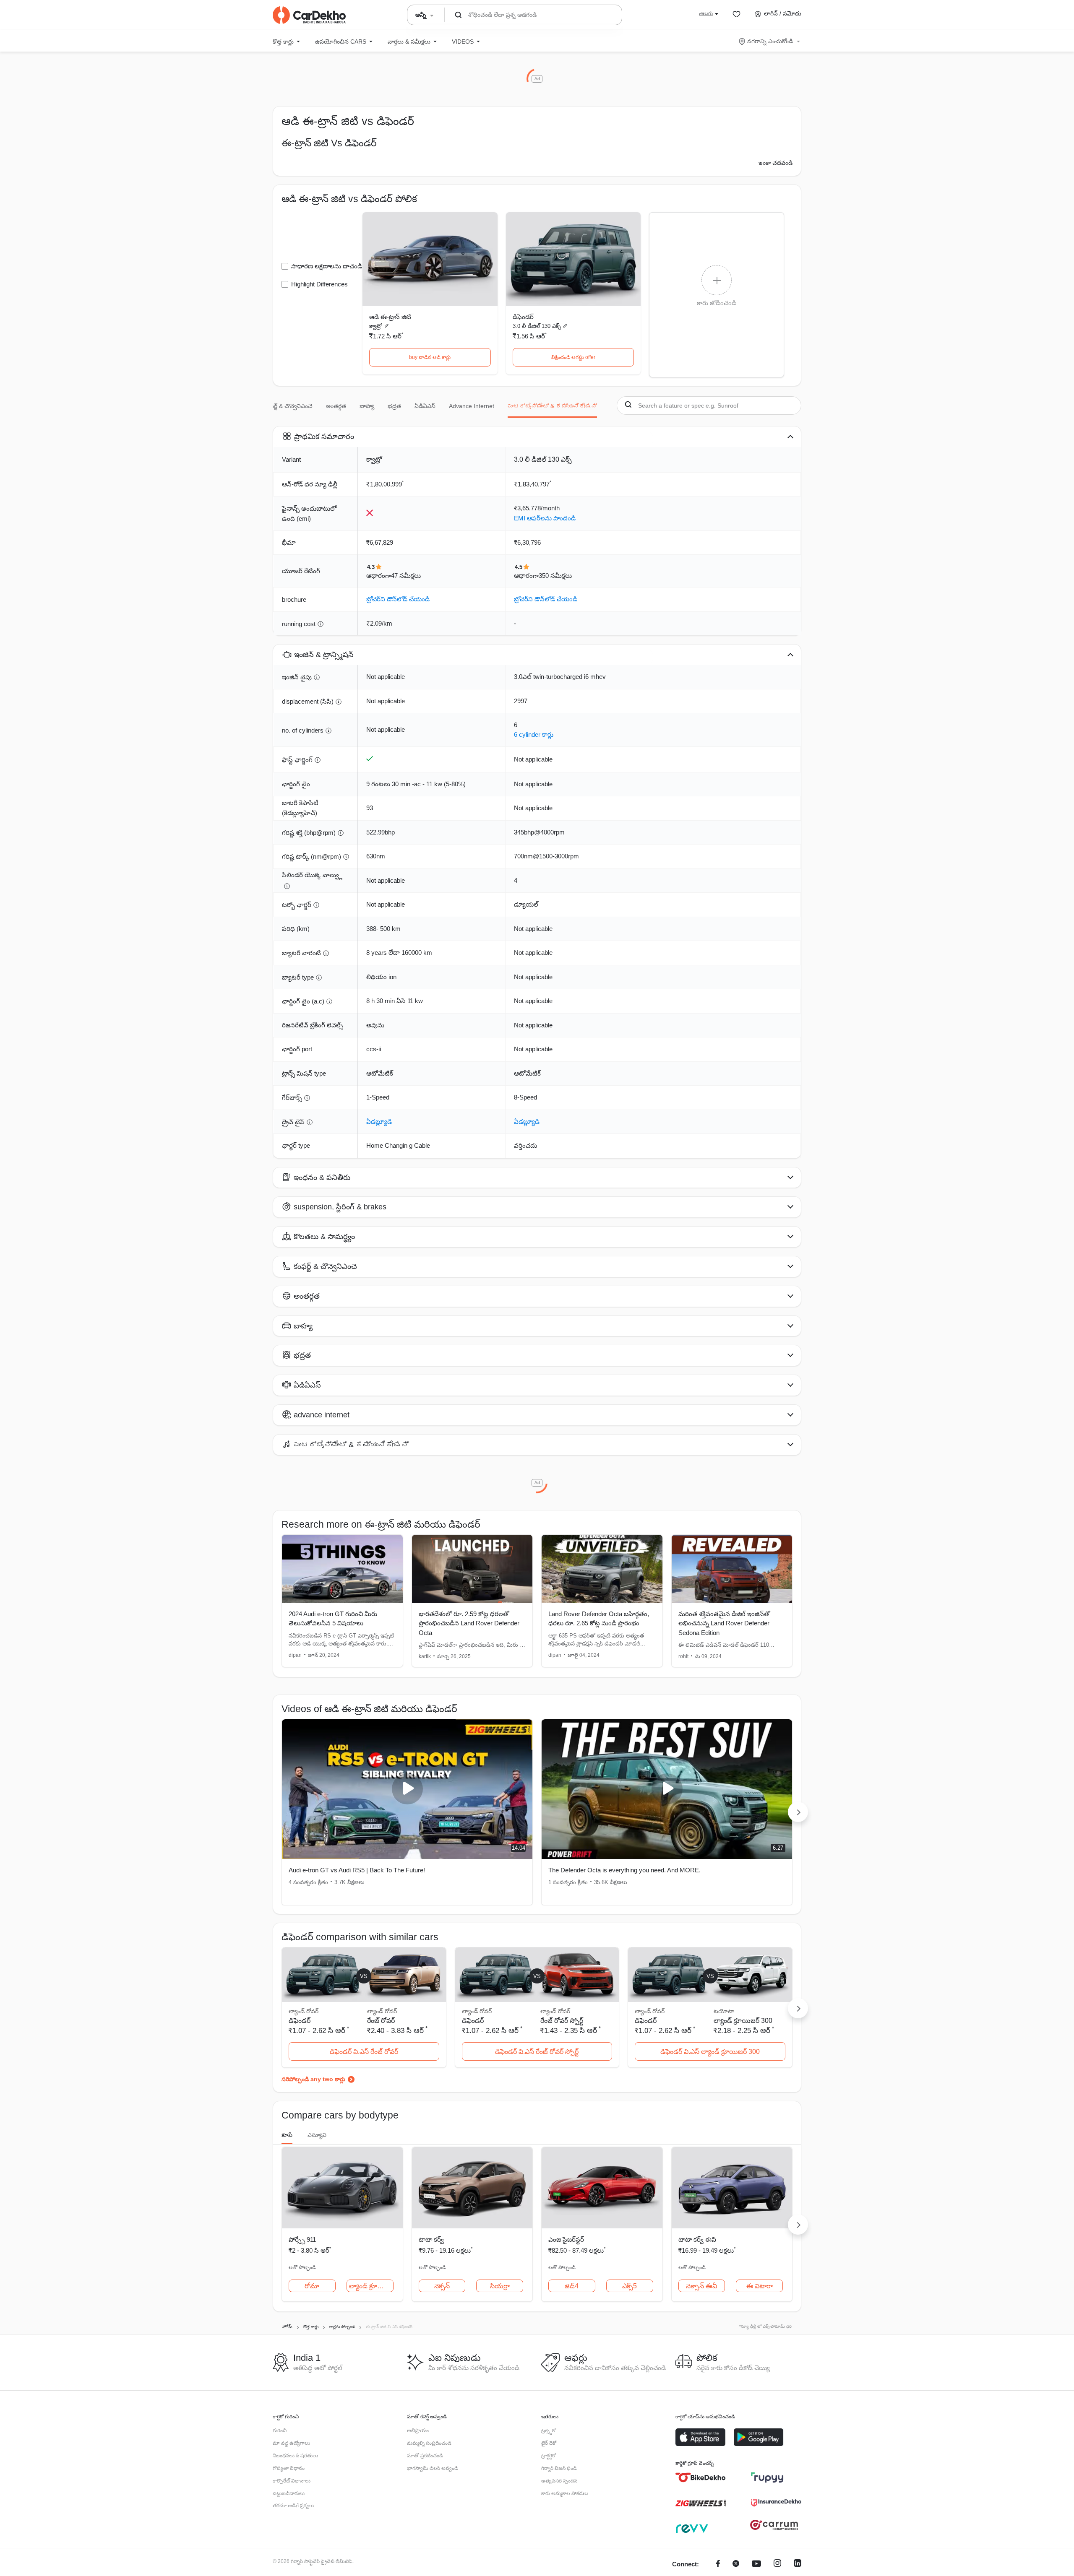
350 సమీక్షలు (555, 576)
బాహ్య (367, 406)
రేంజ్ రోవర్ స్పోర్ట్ (562, 2021)
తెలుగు (706, 13)
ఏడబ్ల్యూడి (379, 1122)
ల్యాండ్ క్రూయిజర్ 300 (743, 2021)
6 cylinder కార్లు (534, 734)
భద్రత (394, 406)
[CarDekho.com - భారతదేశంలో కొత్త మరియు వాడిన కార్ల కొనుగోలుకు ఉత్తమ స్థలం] (309, 15)
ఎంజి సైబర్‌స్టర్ (566, 2239)
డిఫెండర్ (523, 317)
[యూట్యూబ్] (756, 2564)
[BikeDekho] (701, 2477)
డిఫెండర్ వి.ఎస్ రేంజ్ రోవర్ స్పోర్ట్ (537, 2052)
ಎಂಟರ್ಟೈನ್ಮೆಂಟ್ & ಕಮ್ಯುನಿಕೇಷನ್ (552, 406)
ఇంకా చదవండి (776, 163)
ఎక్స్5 (630, 2286)
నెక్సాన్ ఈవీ (701, 2286)
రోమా (312, 2286)
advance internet (472, 406)
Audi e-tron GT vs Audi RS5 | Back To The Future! (357, 1870)
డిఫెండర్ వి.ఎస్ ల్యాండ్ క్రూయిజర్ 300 (710, 2052)
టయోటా (724, 2011)
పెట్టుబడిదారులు (289, 2493)
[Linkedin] (798, 2564)
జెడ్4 (572, 2286)
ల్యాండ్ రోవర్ (382, 2011)
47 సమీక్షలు (406, 576)
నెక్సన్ (442, 2286)
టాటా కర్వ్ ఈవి (697, 2239)
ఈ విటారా (760, 2286)
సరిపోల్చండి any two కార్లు (313, 2079)
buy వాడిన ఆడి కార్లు (430, 357)
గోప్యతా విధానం (289, 2468)
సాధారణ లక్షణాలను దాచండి (327, 266)
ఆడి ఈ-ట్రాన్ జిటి (390, 317)
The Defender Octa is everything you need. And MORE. (624, 1870)
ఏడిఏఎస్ (425, 406)
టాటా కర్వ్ (431, 2239)
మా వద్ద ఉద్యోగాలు (291, 2443)
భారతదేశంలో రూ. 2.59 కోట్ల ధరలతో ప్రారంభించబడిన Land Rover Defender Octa (469, 1623)
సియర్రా (500, 2286)
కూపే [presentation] (287, 2135)
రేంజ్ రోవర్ (381, 2021)
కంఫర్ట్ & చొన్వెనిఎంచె (288, 406)
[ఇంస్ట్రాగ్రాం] (777, 2564)
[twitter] (736, 2564)
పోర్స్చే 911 (302, 2239)
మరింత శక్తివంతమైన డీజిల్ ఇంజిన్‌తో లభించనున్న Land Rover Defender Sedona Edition (724, 1623)
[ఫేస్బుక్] (718, 2564)
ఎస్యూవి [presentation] (317, 2135)
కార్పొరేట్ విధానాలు (292, 2481)
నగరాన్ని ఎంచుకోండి (770, 41)
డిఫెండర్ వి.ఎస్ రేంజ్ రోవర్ (364, 2052)
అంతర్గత (336, 406)
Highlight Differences (319, 284)
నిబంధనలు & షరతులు (295, 2456)
